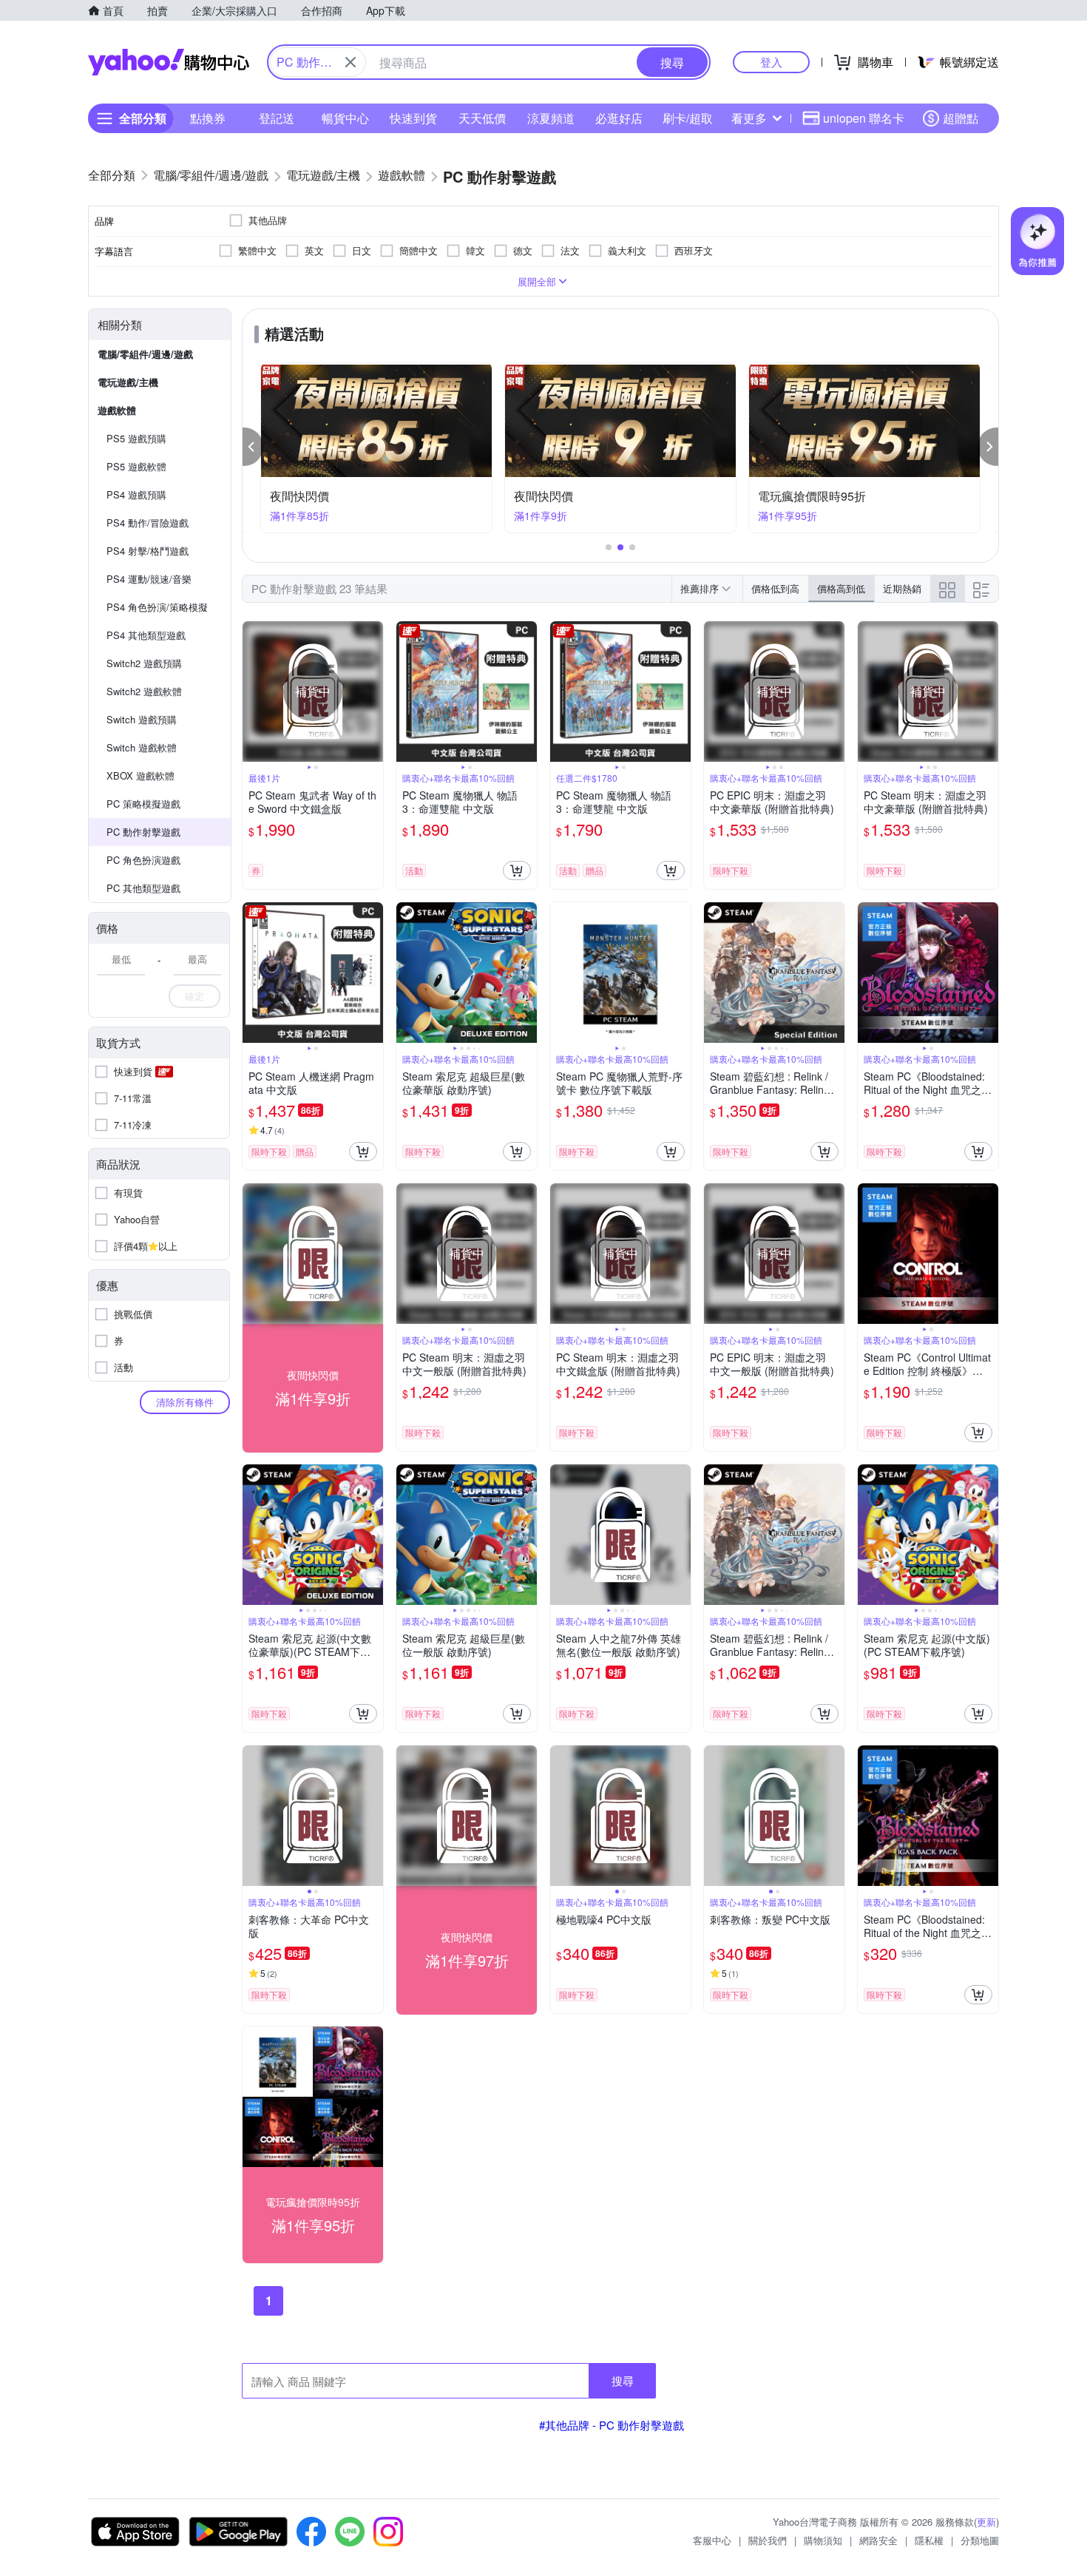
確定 (194, 996)
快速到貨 (413, 118)
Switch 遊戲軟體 (142, 747)
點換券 (208, 118)
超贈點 (961, 118)
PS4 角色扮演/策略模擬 (157, 607)
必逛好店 (619, 118)
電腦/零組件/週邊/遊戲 (145, 354)
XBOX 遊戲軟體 (140, 775)
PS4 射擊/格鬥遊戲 (148, 551)
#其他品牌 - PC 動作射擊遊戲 (612, 2425)
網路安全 (878, 2540)
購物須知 (823, 2540)
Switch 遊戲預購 (142, 719)
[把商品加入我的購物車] (517, 871)
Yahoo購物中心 (169, 62)
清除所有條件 (185, 1402)
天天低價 (482, 118)
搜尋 (623, 2380)
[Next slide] (373, 692)
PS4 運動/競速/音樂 (149, 579)
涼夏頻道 (551, 118)
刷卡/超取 (688, 118)
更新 (986, 2522)
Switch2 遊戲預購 (144, 663)
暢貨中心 (345, 118)
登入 (771, 62)
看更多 (749, 118)
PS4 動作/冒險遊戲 (148, 523)
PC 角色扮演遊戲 (143, 860)
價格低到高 (775, 588)
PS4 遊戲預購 (136, 494)
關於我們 (768, 2540)
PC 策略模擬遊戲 (143, 804)
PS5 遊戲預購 (136, 438)
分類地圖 (980, 2540)
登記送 (277, 118)
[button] (253, 447)
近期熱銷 (902, 588)
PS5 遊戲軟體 (136, 466)
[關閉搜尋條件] (351, 62)
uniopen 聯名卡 (864, 118)
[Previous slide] (252, 692)
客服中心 (712, 2540)
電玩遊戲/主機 (128, 382)
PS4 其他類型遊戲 (146, 635)
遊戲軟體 (117, 410)
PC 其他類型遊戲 (143, 888)
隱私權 (929, 2540)
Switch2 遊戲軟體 (144, 691)
